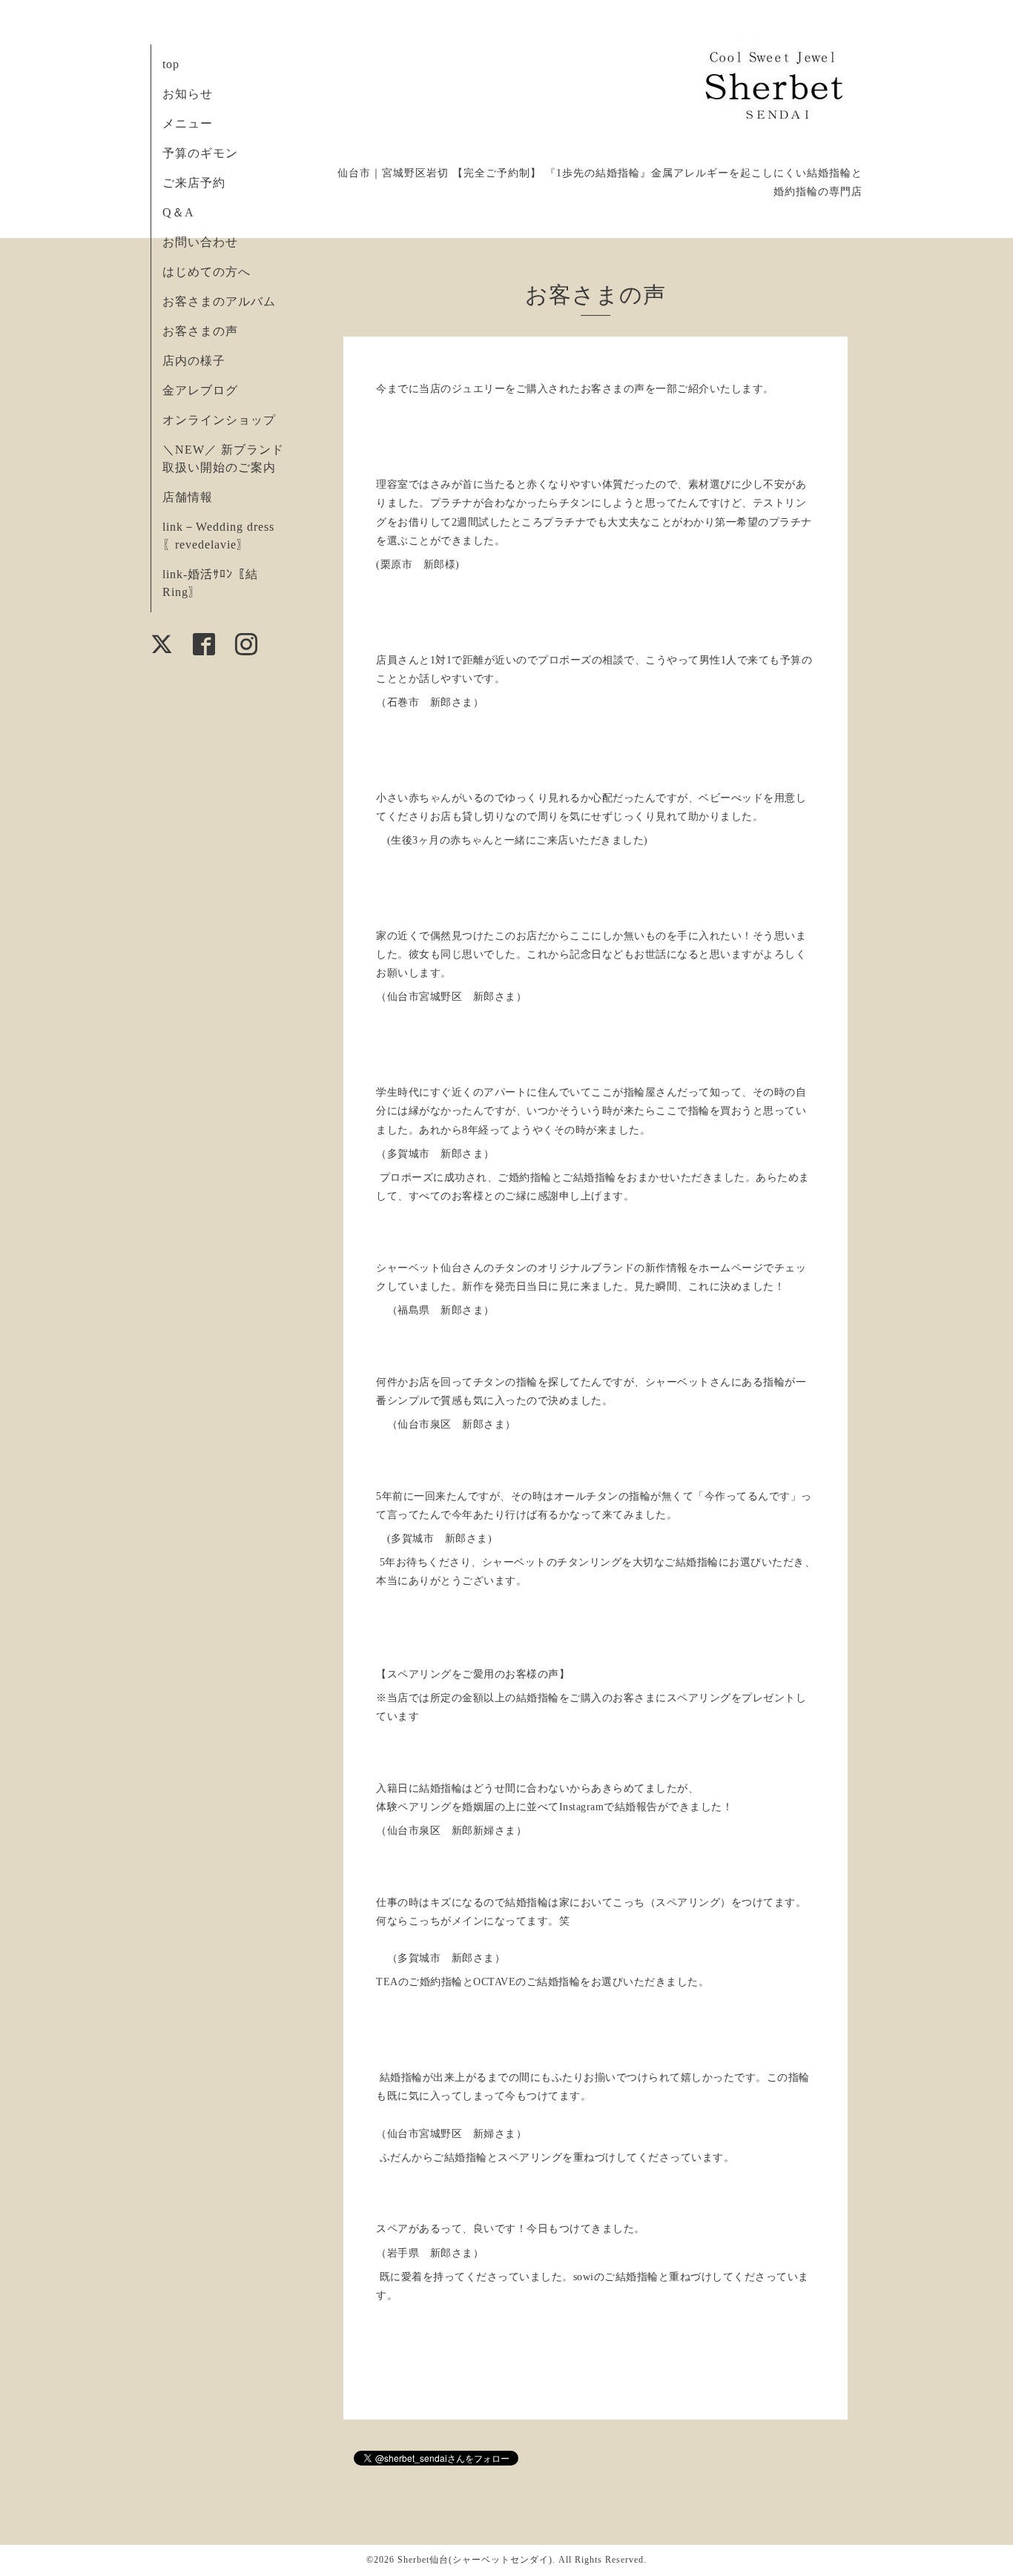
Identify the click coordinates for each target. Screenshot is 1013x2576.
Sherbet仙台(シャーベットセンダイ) (475, 2560)
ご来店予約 (194, 183)
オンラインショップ (219, 420)
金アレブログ (200, 390)
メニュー (188, 123)
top (171, 64)
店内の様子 (194, 361)
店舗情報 (188, 497)
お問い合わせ (200, 242)
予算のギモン (200, 153)
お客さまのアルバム (219, 301)
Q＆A (178, 212)
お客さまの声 (200, 331)
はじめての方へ (207, 272)
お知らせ (188, 94)
